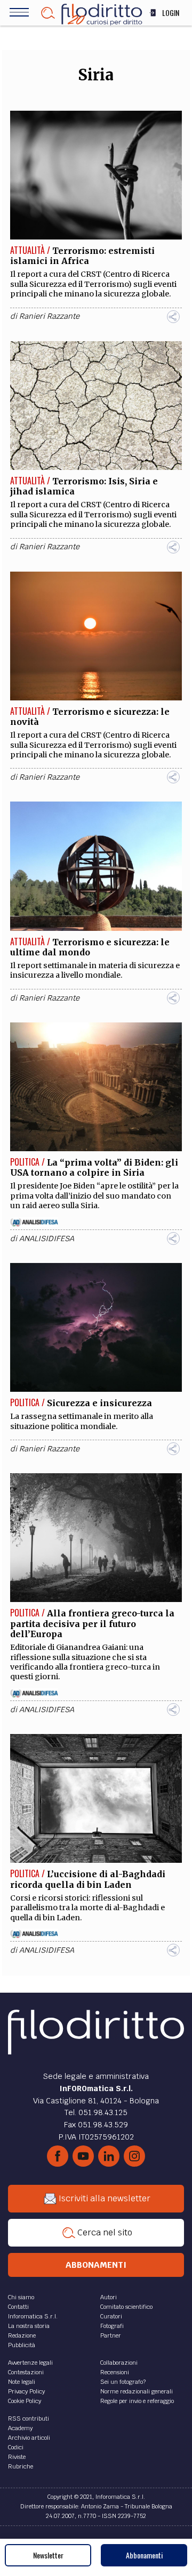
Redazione (22, 2335)
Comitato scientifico (126, 2307)
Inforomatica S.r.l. (33, 2316)
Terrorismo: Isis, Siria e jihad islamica (84, 486)
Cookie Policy (25, 2401)
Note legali (22, 2382)
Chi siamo (21, 2297)
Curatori (111, 2316)
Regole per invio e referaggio (137, 2401)
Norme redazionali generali (137, 2391)
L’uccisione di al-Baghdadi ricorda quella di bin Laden (88, 1879)
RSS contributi (29, 2418)
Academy (20, 2428)
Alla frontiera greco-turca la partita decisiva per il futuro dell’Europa (92, 1623)
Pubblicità (22, 2345)
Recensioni (115, 2372)
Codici (16, 2447)
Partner (111, 2335)
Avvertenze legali (30, 2363)
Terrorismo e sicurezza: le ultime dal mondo (90, 947)
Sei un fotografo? (123, 2382)
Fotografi (112, 2326)
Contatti (18, 2307)
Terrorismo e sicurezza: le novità (90, 717)
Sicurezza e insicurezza (99, 1403)
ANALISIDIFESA (47, 1239)
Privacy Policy (26, 2391)
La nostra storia (29, 2326)
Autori (109, 2297)
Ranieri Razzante (49, 316)
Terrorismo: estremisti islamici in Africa (82, 256)
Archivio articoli (29, 2438)
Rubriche (21, 2466)
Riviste (17, 2457)
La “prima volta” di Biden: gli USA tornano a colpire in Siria (94, 1167)
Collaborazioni (119, 2363)
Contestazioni (26, 2372)
